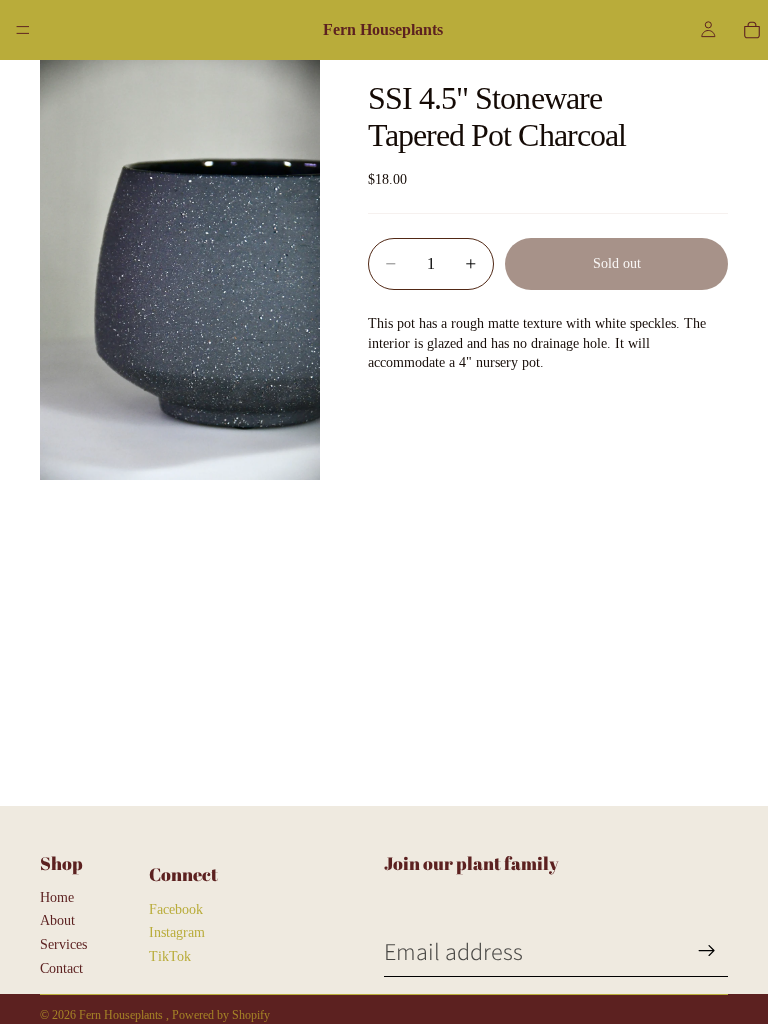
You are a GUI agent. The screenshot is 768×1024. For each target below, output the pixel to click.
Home (57, 897)
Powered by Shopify (221, 1015)
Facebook (176, 909)
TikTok (170, 956)
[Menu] (23, 30)
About (57, 920)
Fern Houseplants (122, 1015)
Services (63, 944)
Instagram (177, 932)
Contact (61, 968)
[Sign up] (707, 951)
